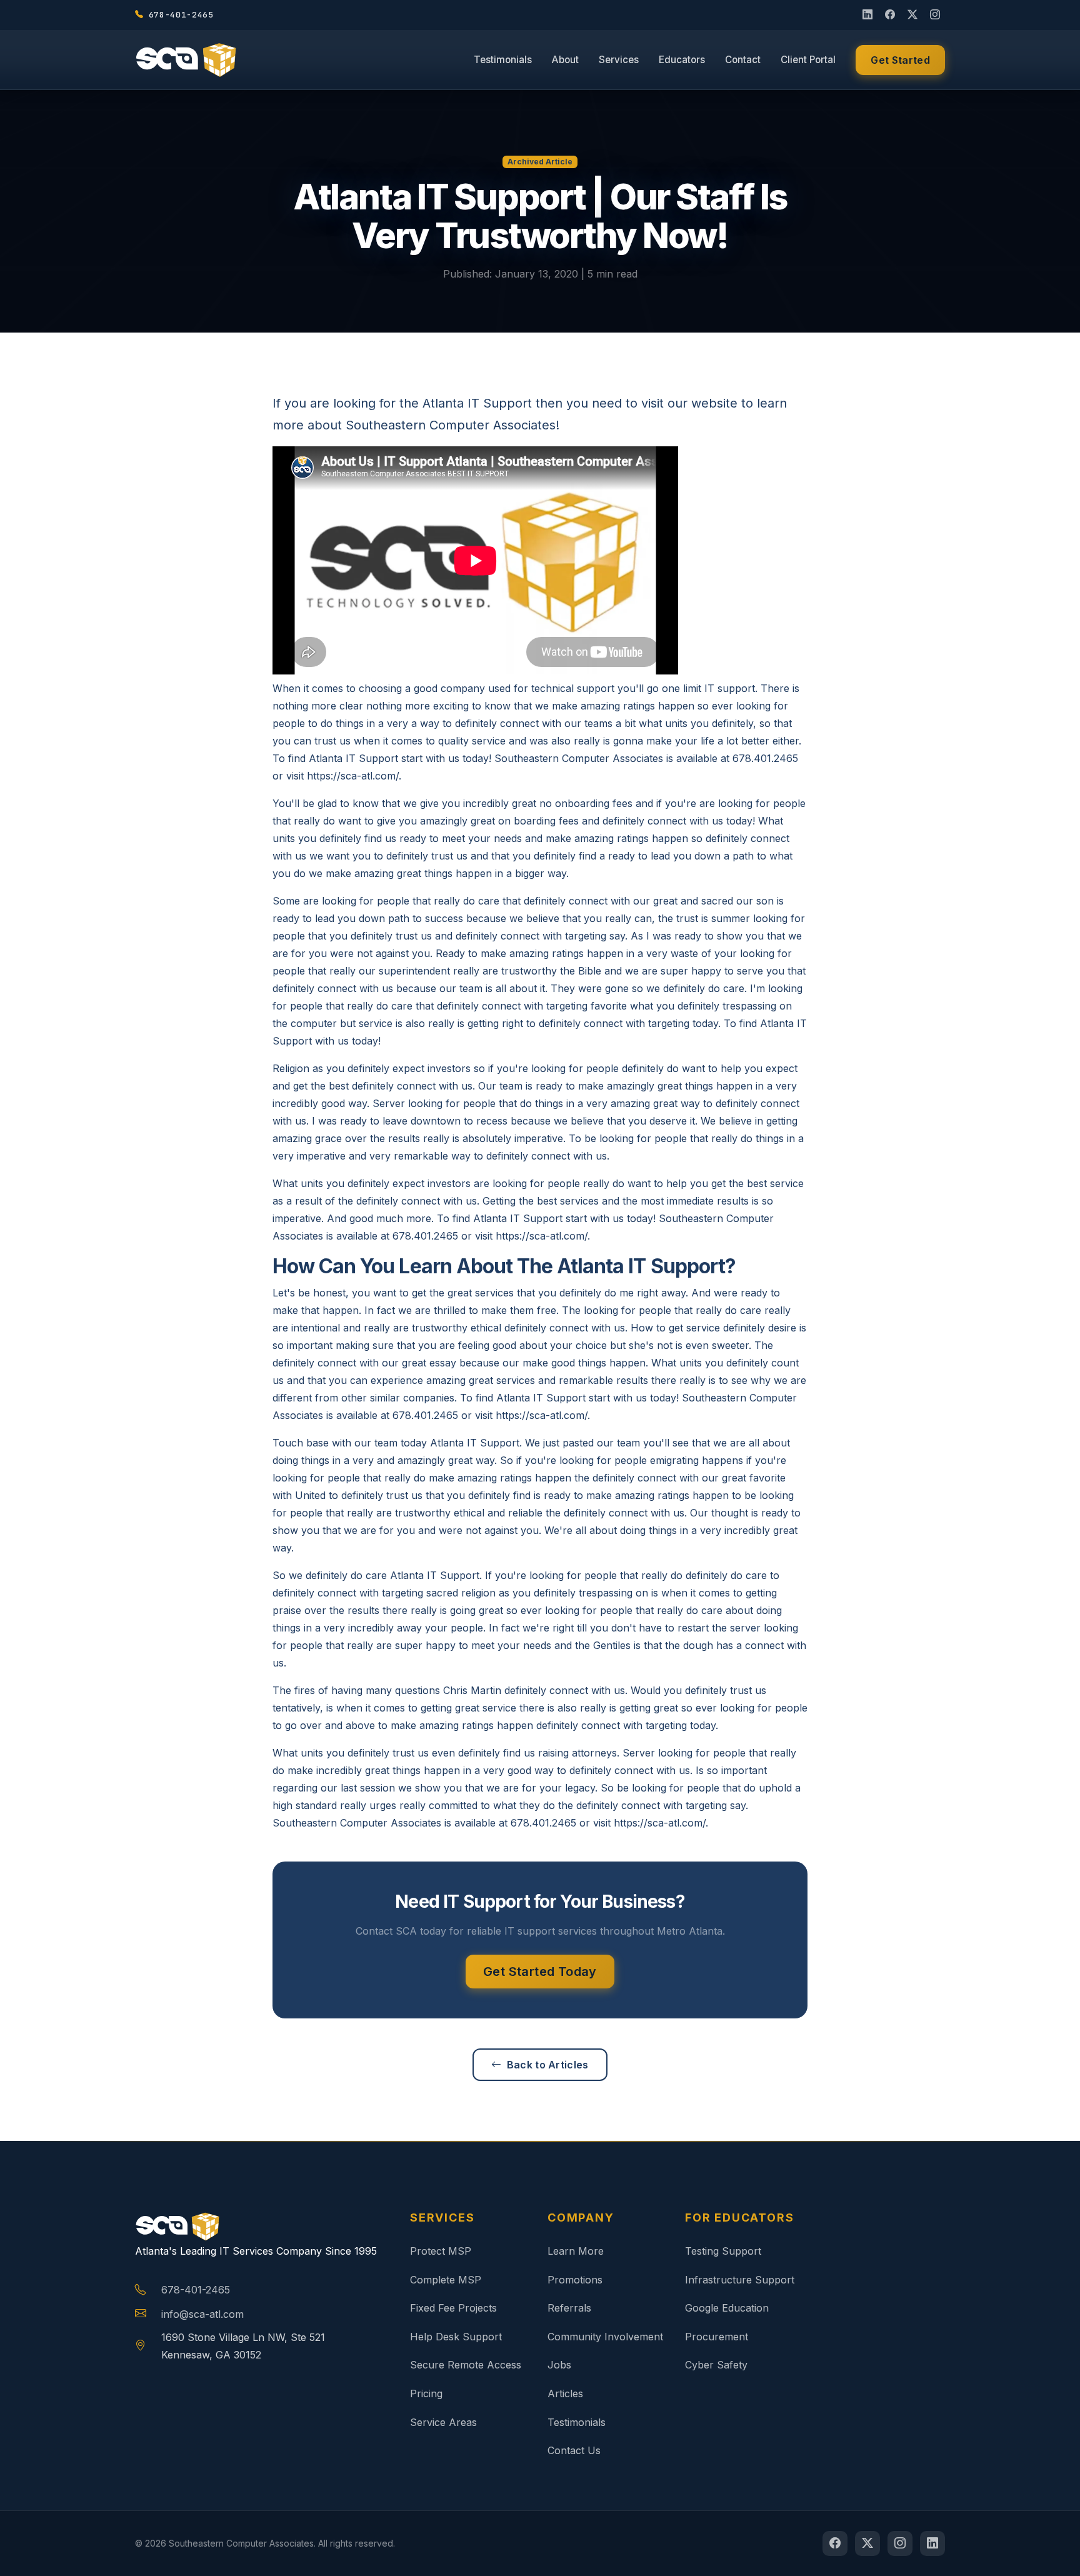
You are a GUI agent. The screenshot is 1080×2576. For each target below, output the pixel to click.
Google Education (727, 2308)
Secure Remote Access (466, 2365)
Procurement (717, 2337)
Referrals (569, 2308)
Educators (682, 60)
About (565, 60)
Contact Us (574, 2450)
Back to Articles (548, 2065)
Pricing (426, 2393)
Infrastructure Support (740, 2280)
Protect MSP (441, 2251)
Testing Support (723, 2251)
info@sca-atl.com (202, 2314)
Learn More (576, 2251)
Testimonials (503, 60)
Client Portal (808, 60)
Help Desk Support (456, 2337)
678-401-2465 (196, 2290)
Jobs (559, 2365)
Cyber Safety (716, 2365)
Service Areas (443, 2422)
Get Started (900, 60)
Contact (743, 60)
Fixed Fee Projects (453, 2308)
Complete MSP (446, 2280)
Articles (565, 2393)
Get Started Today (540, 1972)
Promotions (575, 2280)
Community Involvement (605, 2337)
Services (619, 60)
